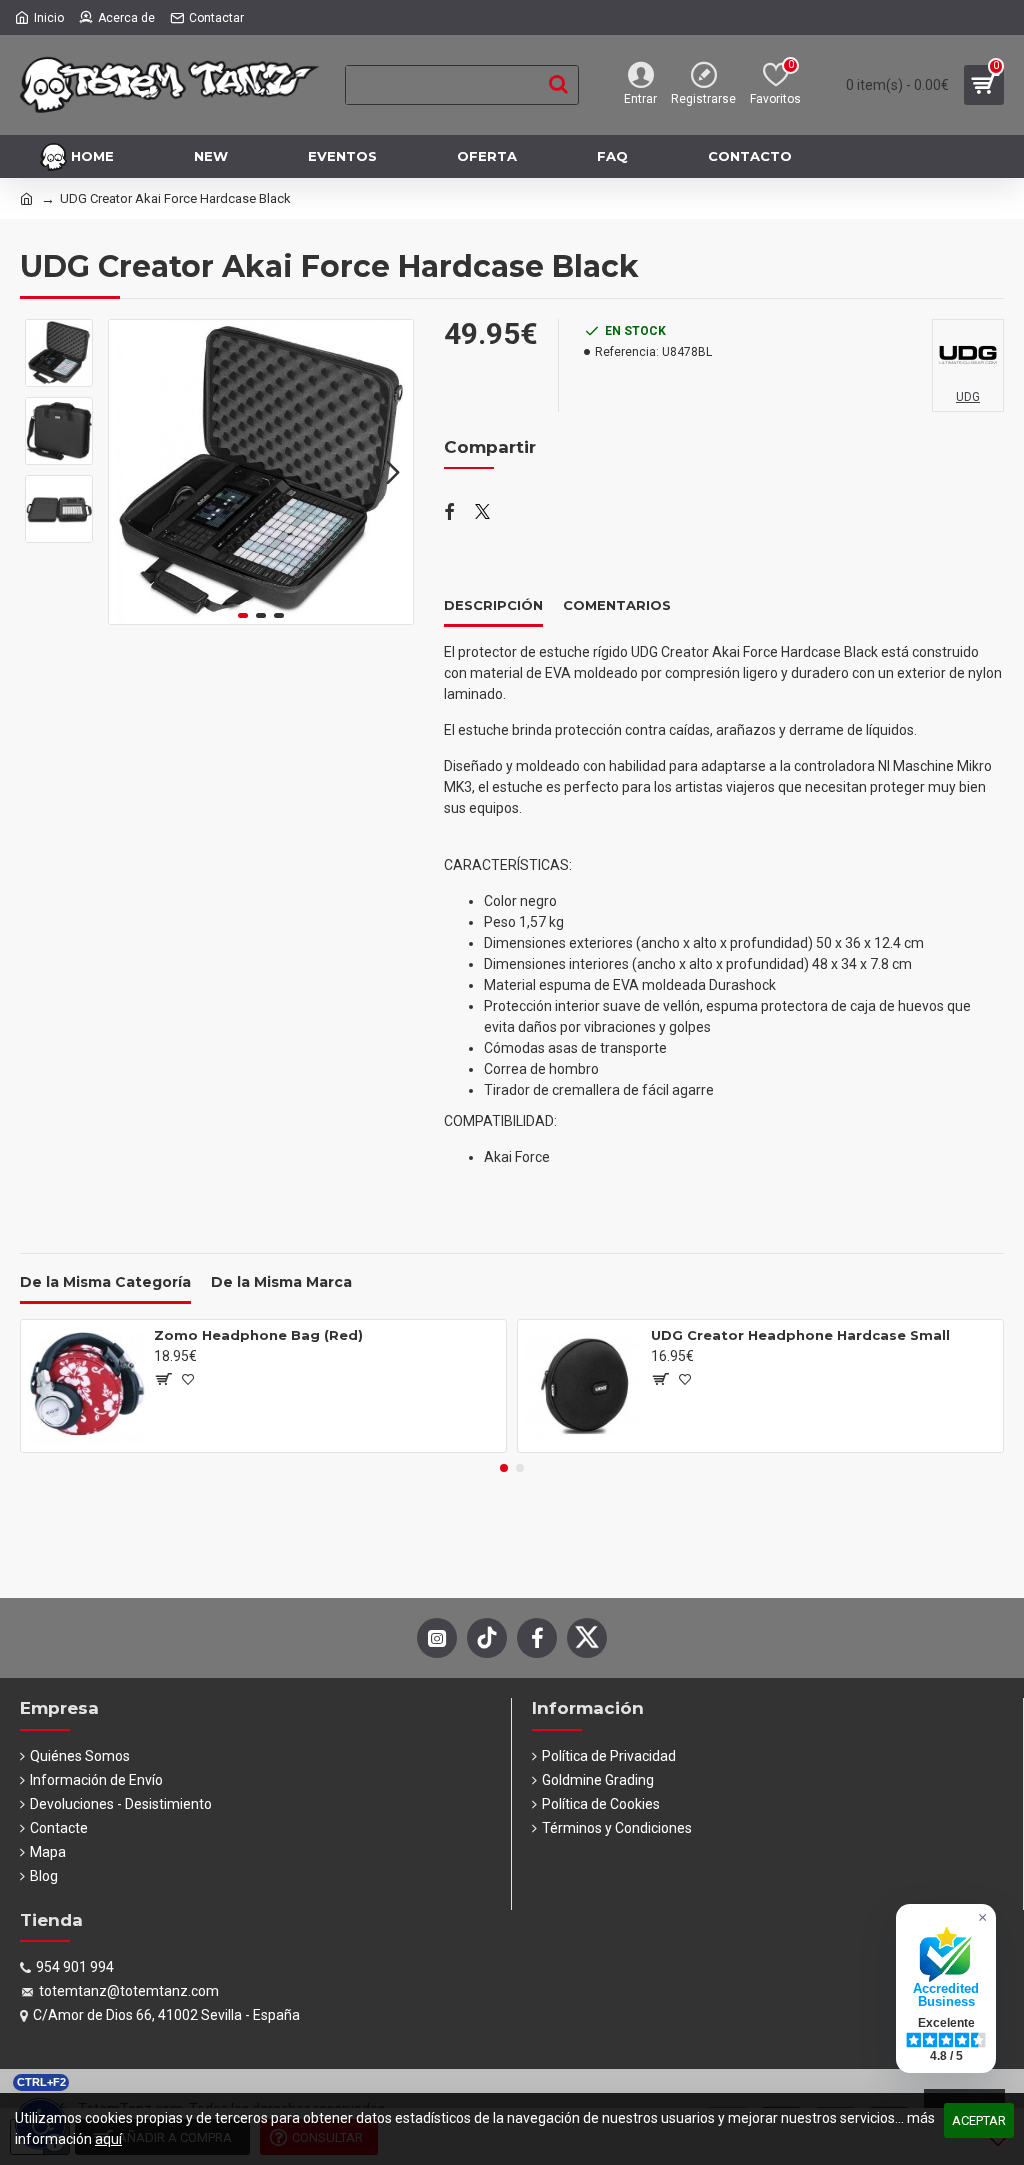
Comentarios (617, 605)
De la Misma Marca (281, 1282)
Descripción (493, 605)
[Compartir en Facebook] (449, 513)
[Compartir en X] (482, 513)
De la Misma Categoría (105, 1282)
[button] (129, 472)
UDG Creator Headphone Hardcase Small (800, 1335)
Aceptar (979, 2120)
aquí (108, 2139)
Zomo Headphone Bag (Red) (258, 1335)
